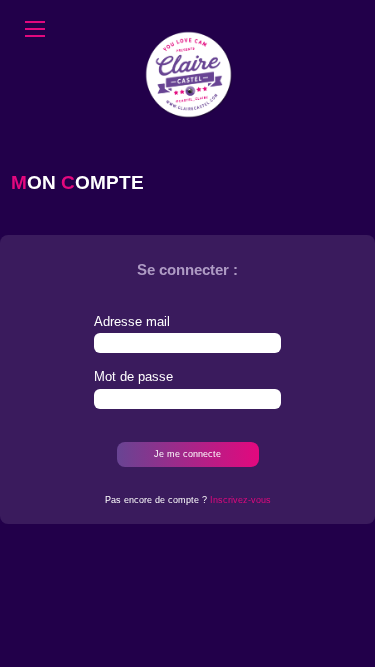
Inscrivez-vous (240, 500)
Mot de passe (133, 376)
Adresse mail (132, 321)
